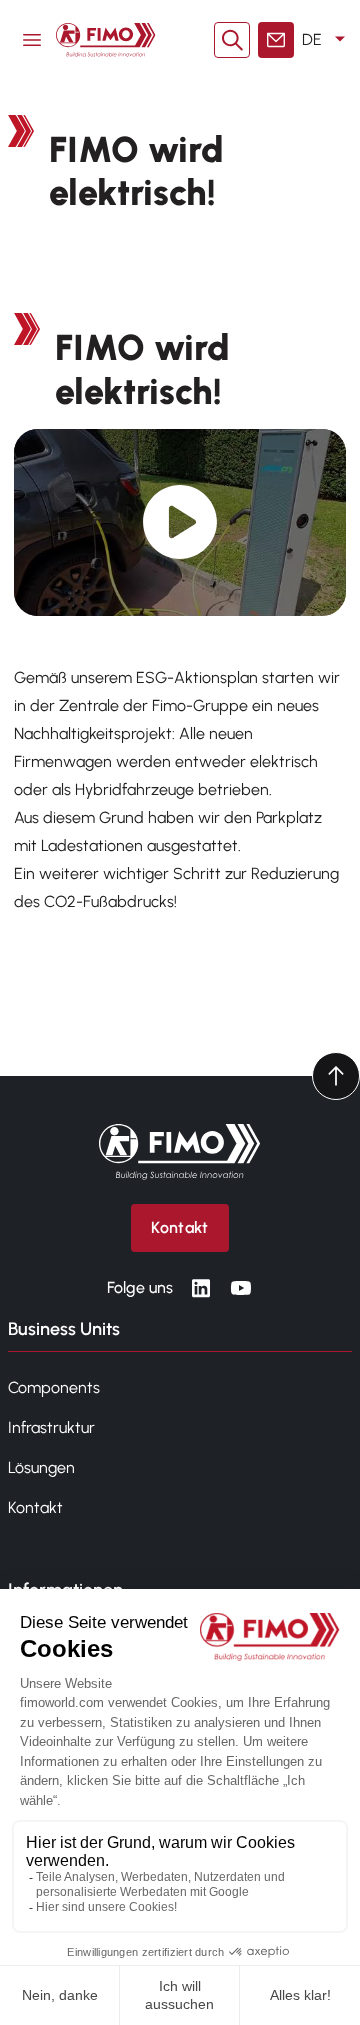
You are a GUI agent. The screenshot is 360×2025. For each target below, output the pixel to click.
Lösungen (41, 1467)
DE (312, 39)
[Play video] (180, 522)
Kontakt (35, 1507)
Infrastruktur (51, 1427)
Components (54, 1387)
